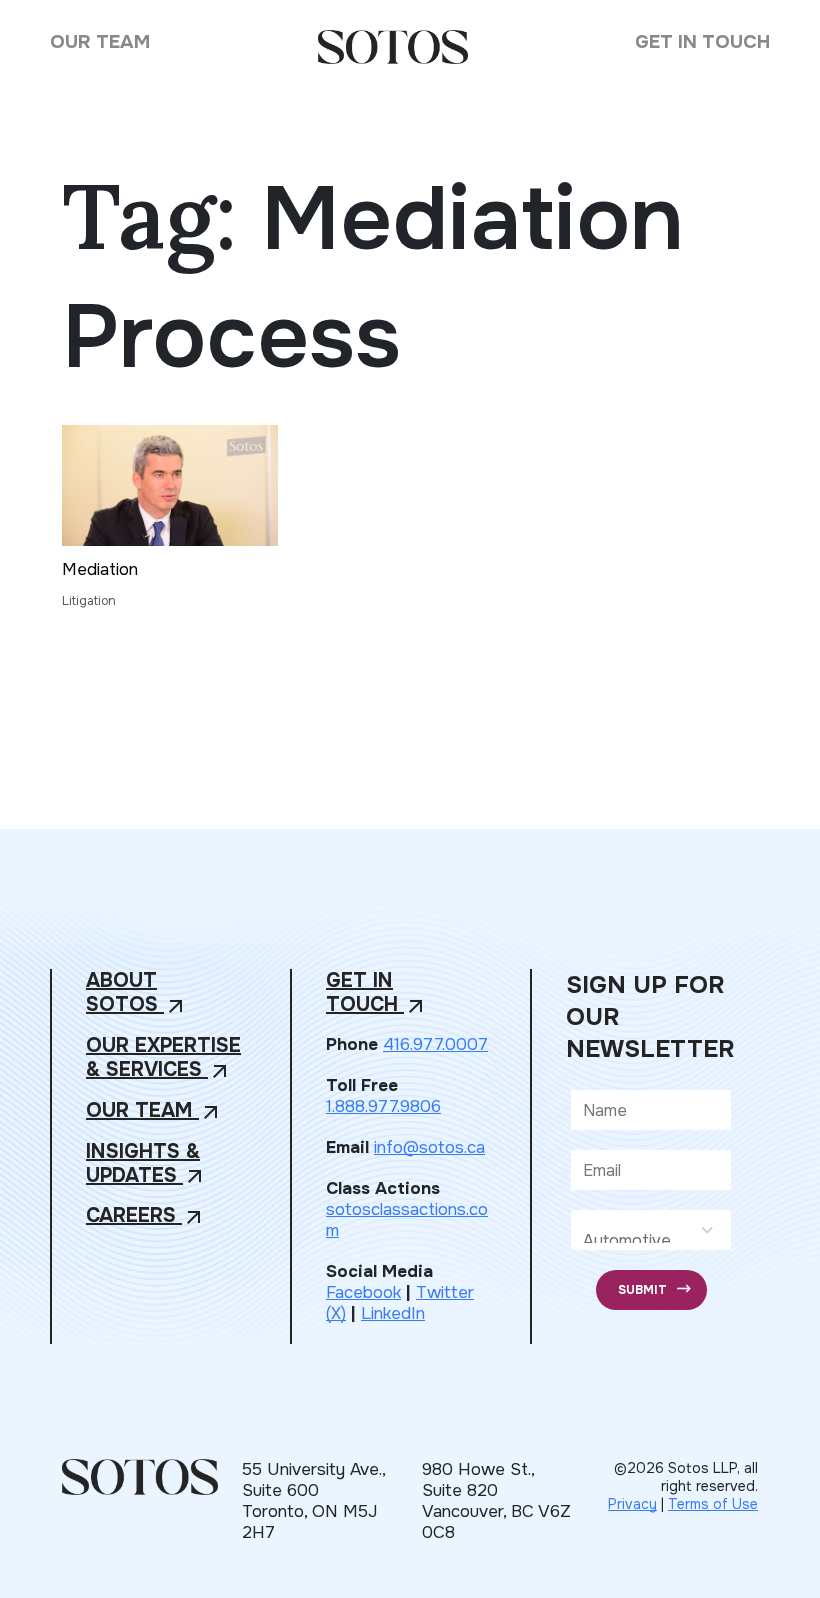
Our (154, 1111)
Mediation (100, 569)
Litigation (89, 601)
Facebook (363, 1292)
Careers (146, 1216)
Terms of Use (713, 1504)
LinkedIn (393, 1313)
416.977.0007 (435, 1044)
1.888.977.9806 (383, 1106)
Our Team (100, 42)
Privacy (632, 1504)
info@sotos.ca (429, 1147)
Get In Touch (702, 42)
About (137, 993)
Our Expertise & (163, 1058)
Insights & (146, 1164)
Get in (377, 993)
